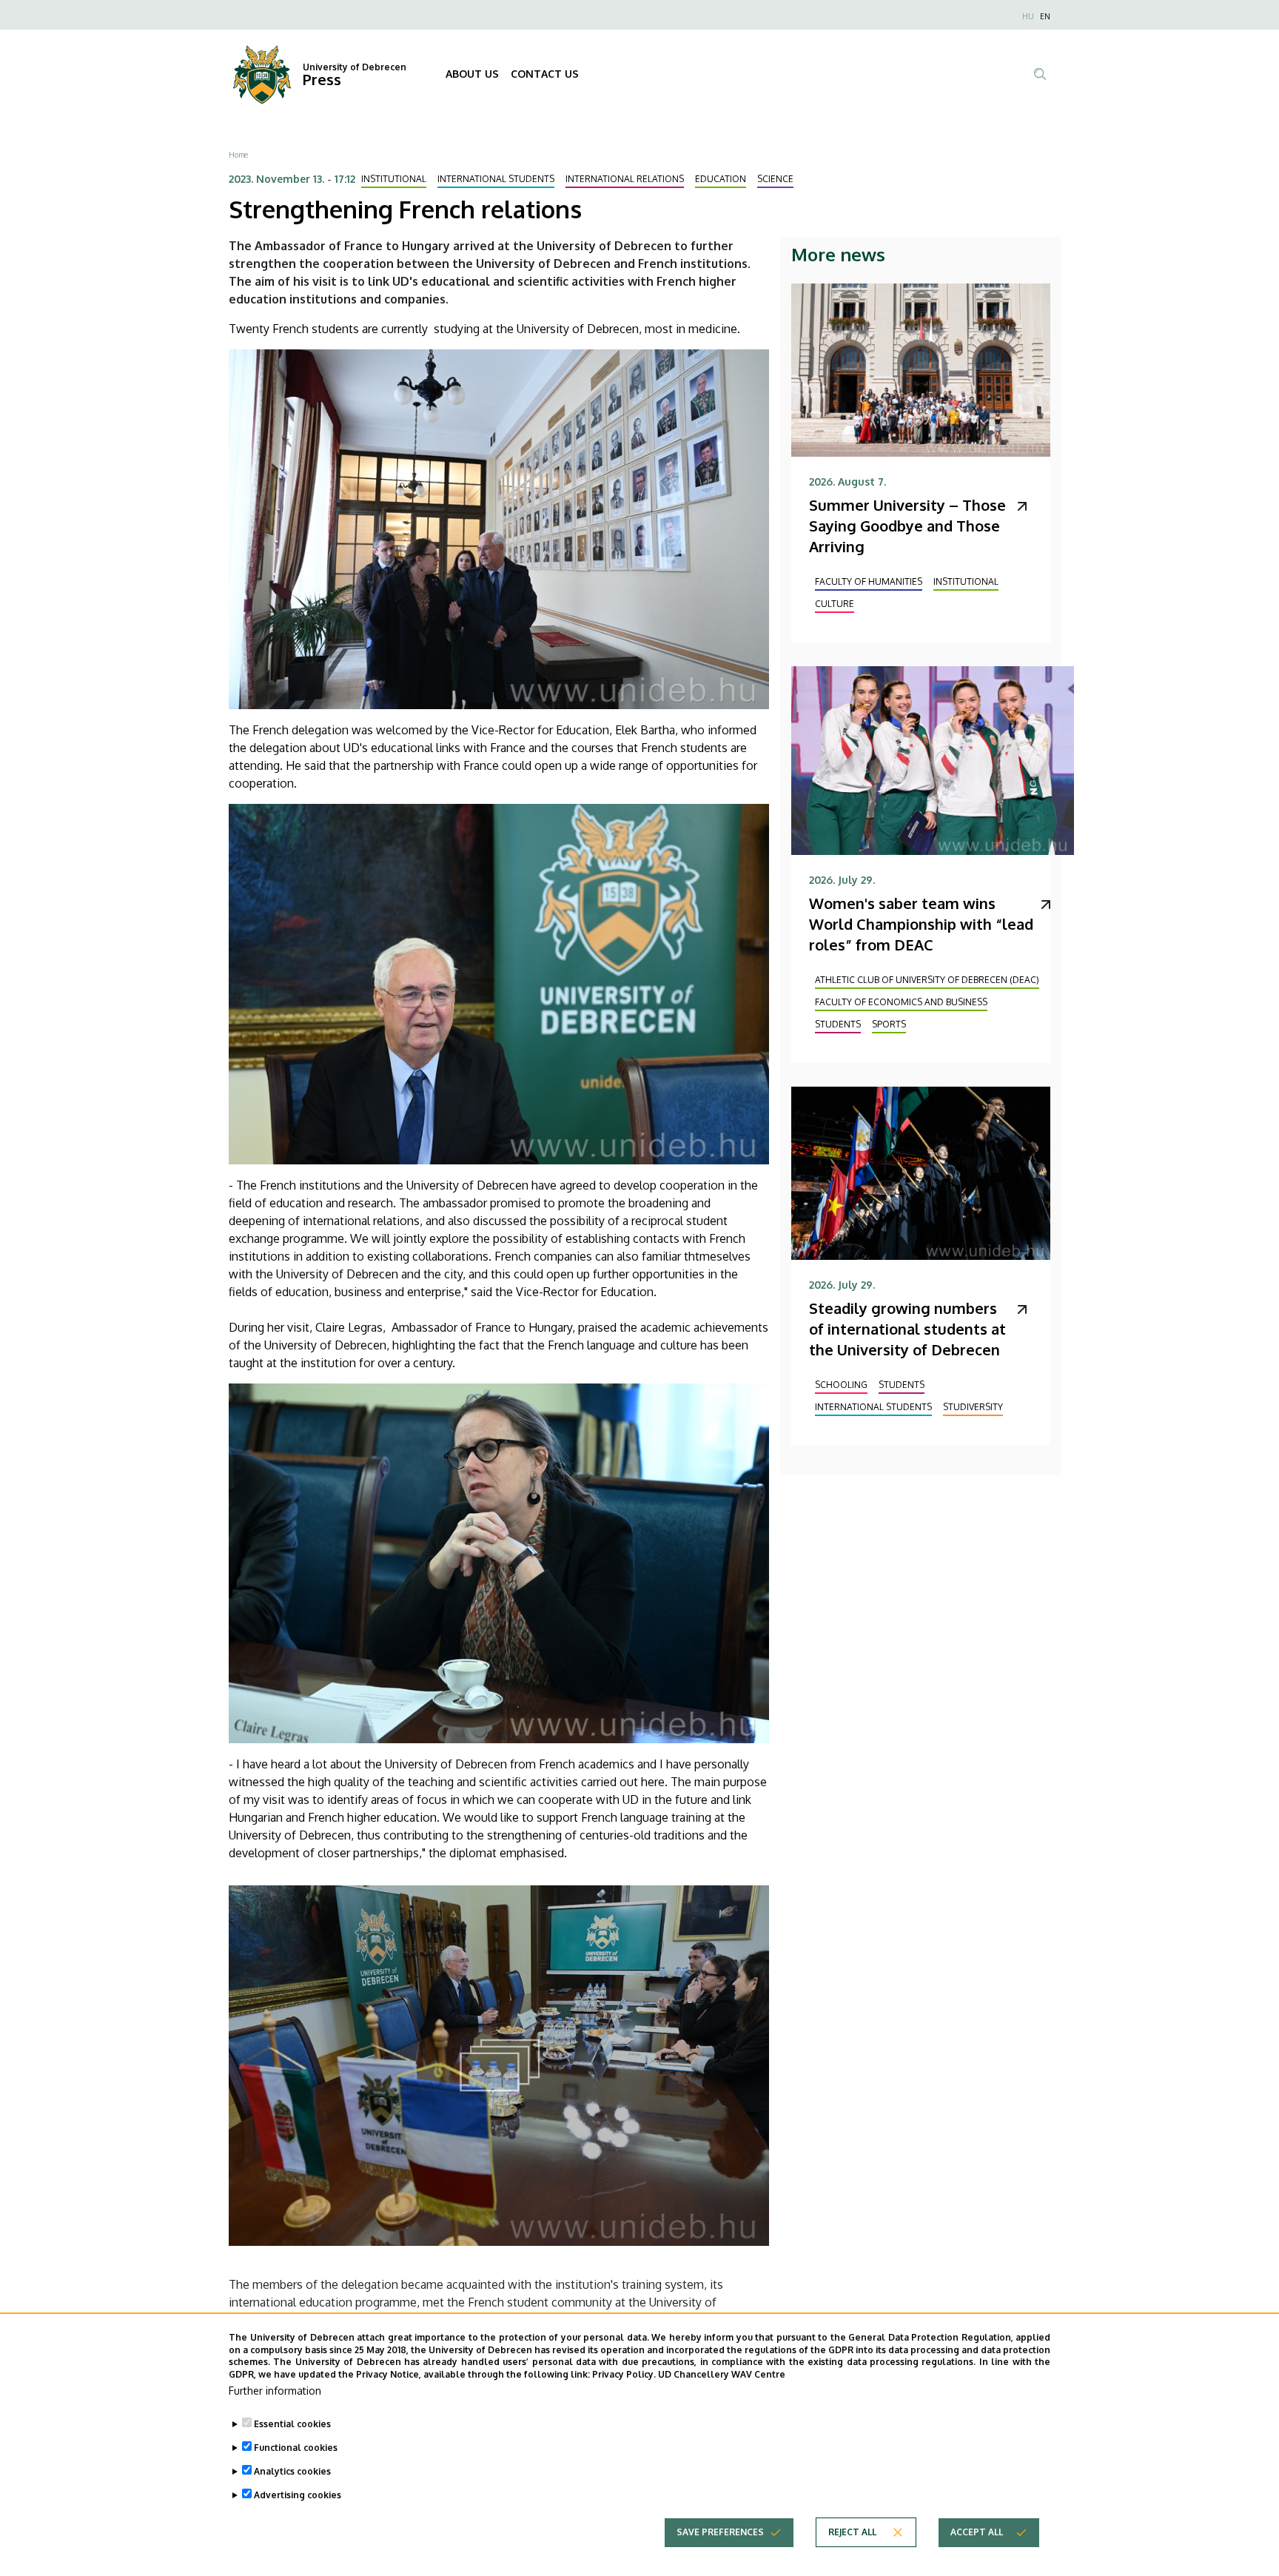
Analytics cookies (292, 2471)
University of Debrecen (355, 67)
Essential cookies (292, 2424)
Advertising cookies (298, 2495)
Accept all (977, 2532)
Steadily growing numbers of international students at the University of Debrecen (907, 1329)
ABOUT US (472, 74)
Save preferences (720, 2532)
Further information (275, 2391)
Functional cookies (296, 2448)
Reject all (852, 2532)
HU (1028, 16)
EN (1045, 16)
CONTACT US (545, 74)
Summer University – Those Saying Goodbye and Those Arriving (907, 526)
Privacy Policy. (624, 2374)
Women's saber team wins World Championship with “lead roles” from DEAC (921, 924)
